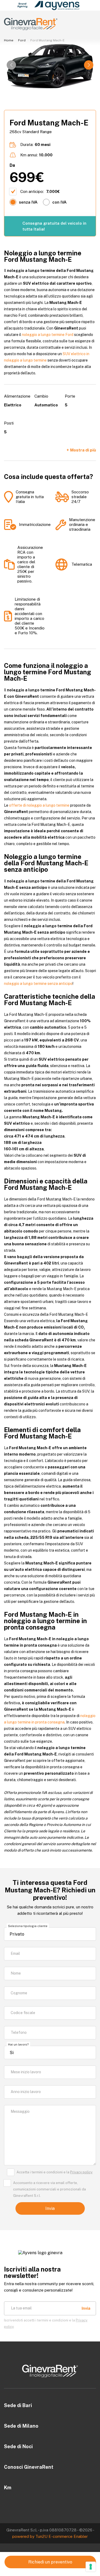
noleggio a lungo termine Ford (48, 335)
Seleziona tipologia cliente (28, 1926)
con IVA (59, 202)
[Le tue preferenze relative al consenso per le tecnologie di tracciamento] (91, 2567)
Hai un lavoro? (18, 2044)
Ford (22, 40)
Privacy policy (81, 2172)
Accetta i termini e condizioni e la (55, 2172)
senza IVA (28, 202)
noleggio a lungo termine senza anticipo (38, 984)
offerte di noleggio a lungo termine (39, 805)
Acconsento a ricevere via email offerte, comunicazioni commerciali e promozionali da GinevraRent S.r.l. (49, 2189)
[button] (89, 65)
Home (9, 40)
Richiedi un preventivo (50, 2562)
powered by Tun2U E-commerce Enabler (50, 2536)
